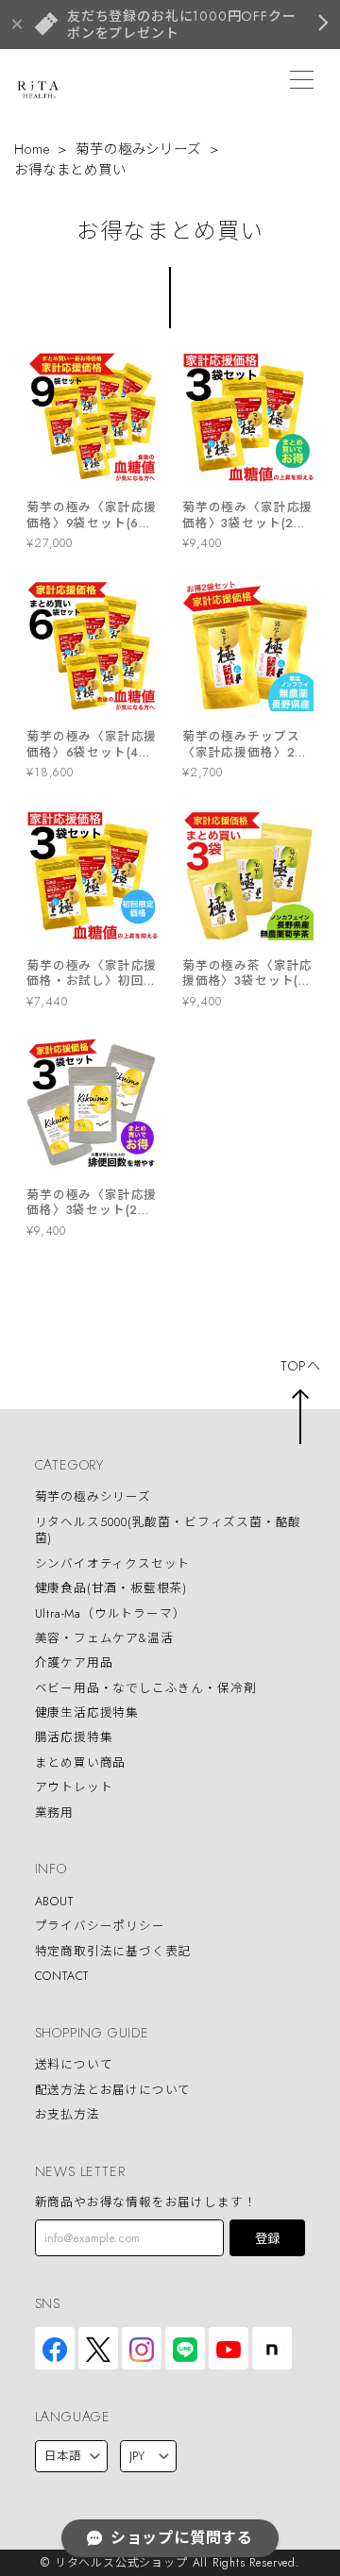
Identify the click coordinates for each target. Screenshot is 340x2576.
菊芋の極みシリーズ (138, 149)
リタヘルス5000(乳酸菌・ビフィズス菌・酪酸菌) (169, 1530)
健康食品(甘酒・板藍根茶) (111, 1589)
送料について (74, 2064)
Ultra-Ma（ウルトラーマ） (110, 1613)
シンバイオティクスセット (113, 1563)
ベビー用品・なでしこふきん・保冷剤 (146, 1688)
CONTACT (62, 1976)
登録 (267, 2239)
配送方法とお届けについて (113, 2090)
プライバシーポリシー (100, 1927)
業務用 (54, 1812)
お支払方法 (68, 2114)
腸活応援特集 (74, 1738)
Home (32, 149)
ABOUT (54, 1901)
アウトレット (74, 1788)
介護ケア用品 (74, 1663)
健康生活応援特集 (87, 1712)
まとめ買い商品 (81, 1762)
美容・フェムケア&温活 (104, 1638)
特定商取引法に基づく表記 (113, 1951)
